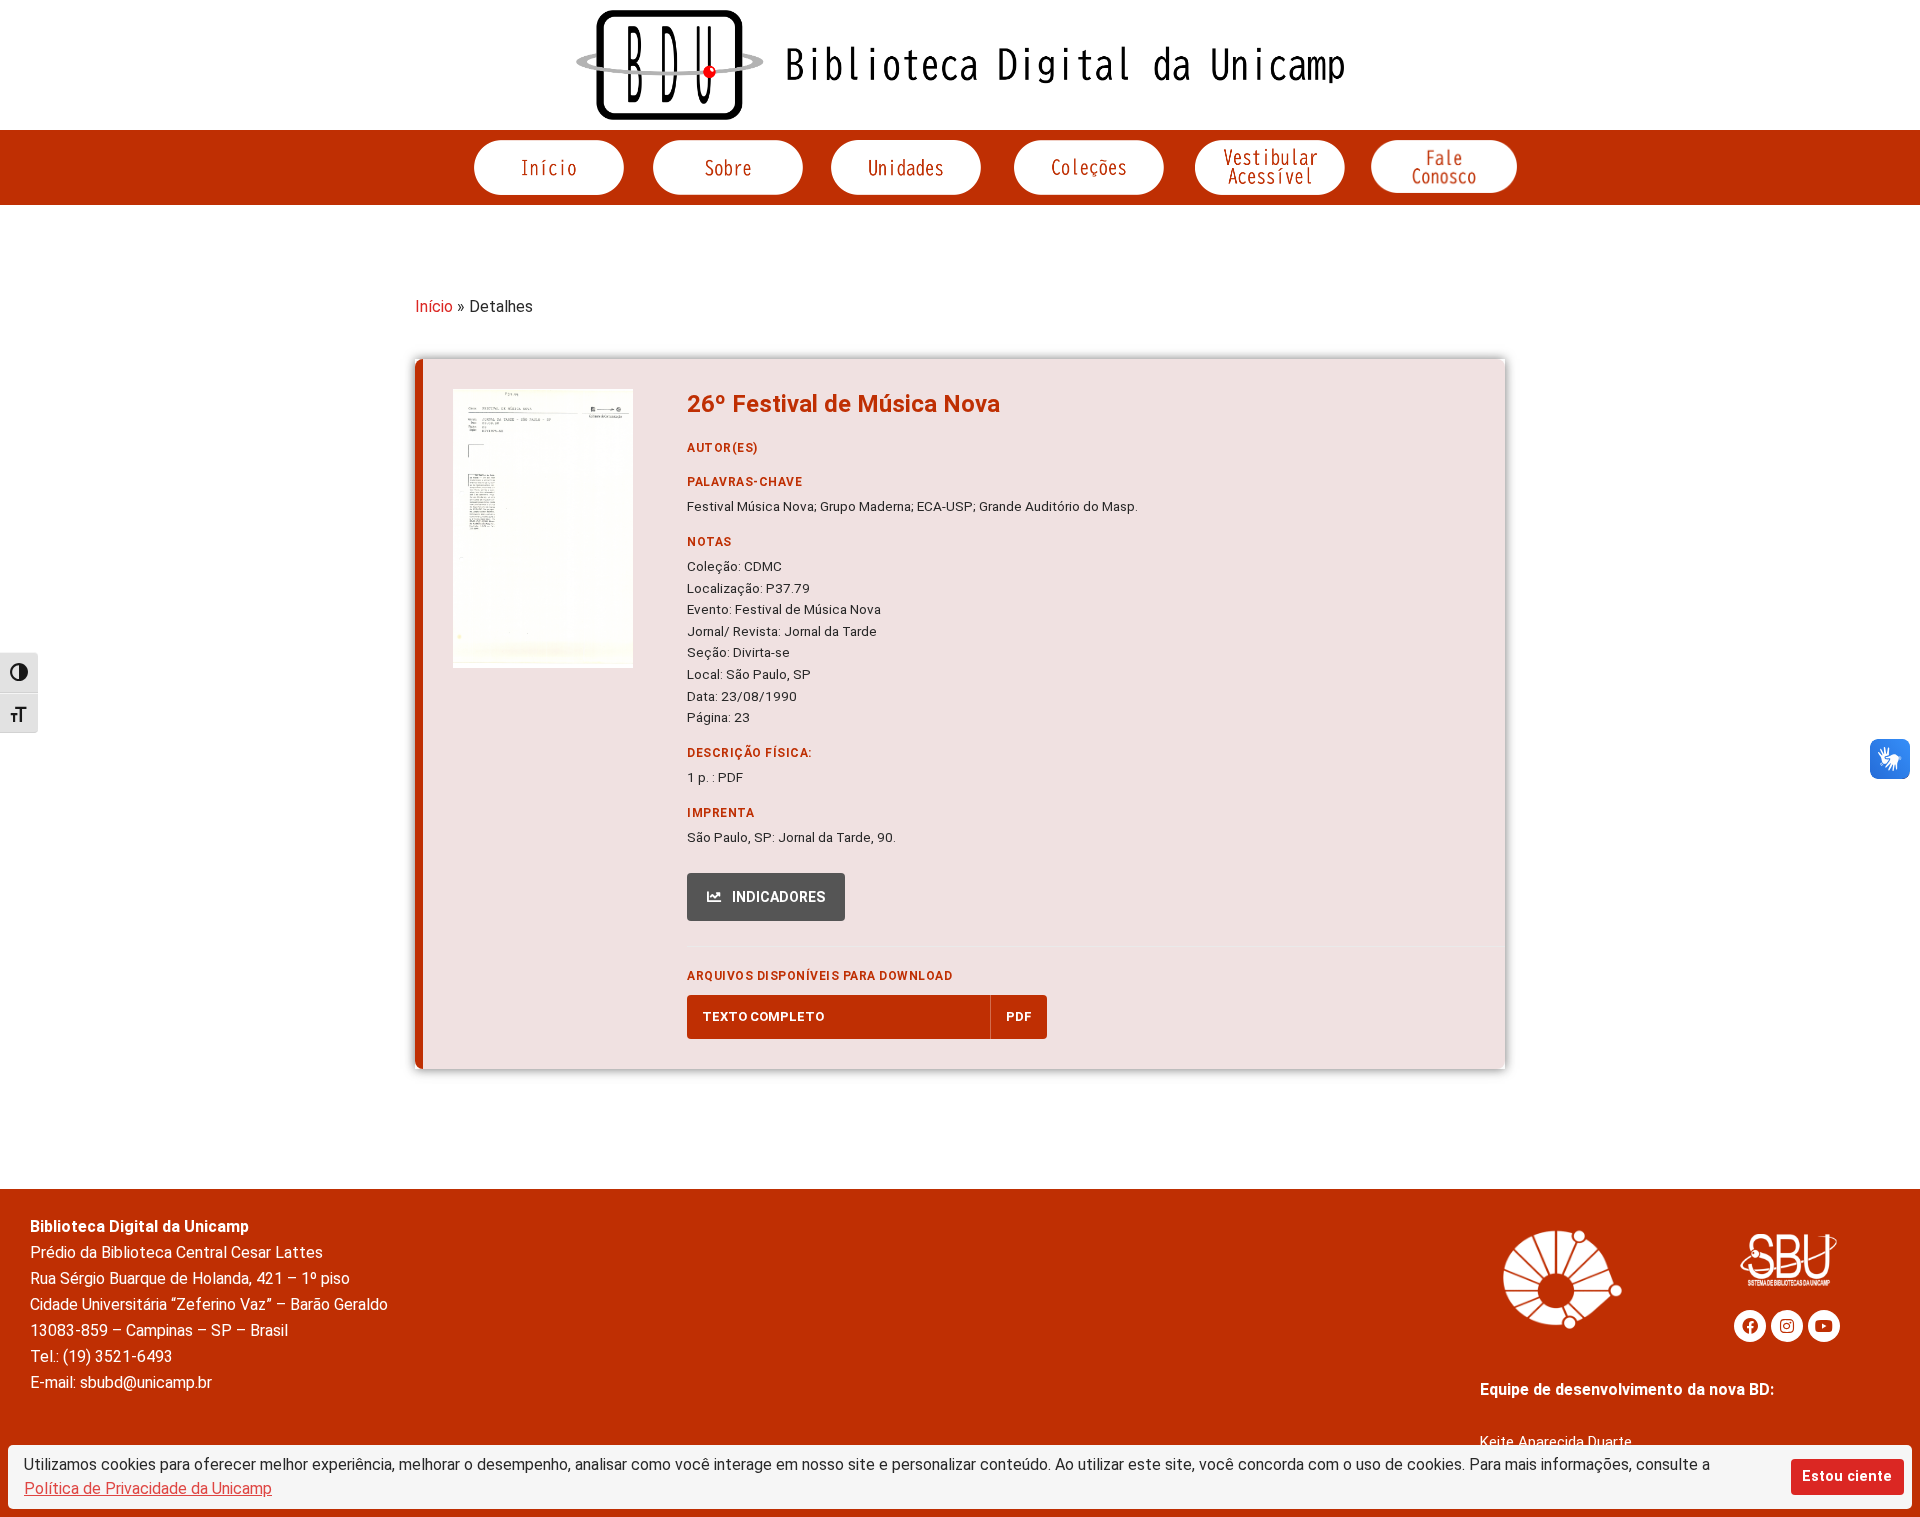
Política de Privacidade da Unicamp (148, 1488)
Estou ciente (1847, 1476)
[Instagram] (1787, 1326)
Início (434, 306)
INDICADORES (777, 897)
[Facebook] (1750, 1326)
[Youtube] (1824, 1326)
